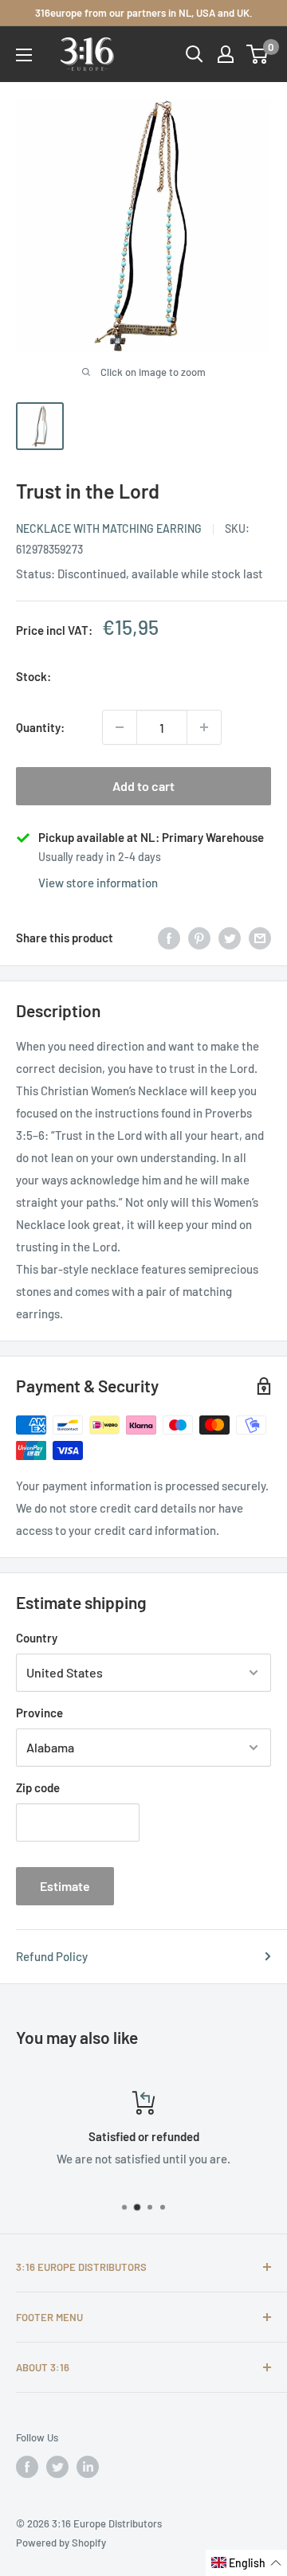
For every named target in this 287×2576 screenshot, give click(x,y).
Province (39, 1713)
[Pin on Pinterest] (199, 938)
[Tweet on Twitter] (230, 938)
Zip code (38, 1787)
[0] (258, 54)
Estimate (65, 1886)
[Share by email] (260, 938)
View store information (98, 883)
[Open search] (195, 54)
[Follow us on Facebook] (27, 2467)
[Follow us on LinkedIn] (88, 2467)
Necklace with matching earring (109, 529)
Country (37, 1638)
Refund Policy (52, 1956)
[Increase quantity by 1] (204, 727)
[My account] (226, 54)
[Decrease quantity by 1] (120, 727)
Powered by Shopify (61, 2543)
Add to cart (143, 786)
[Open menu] (24, 55)
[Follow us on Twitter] (57, 2467)
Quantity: (40, 727)
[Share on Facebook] (169, 938)
